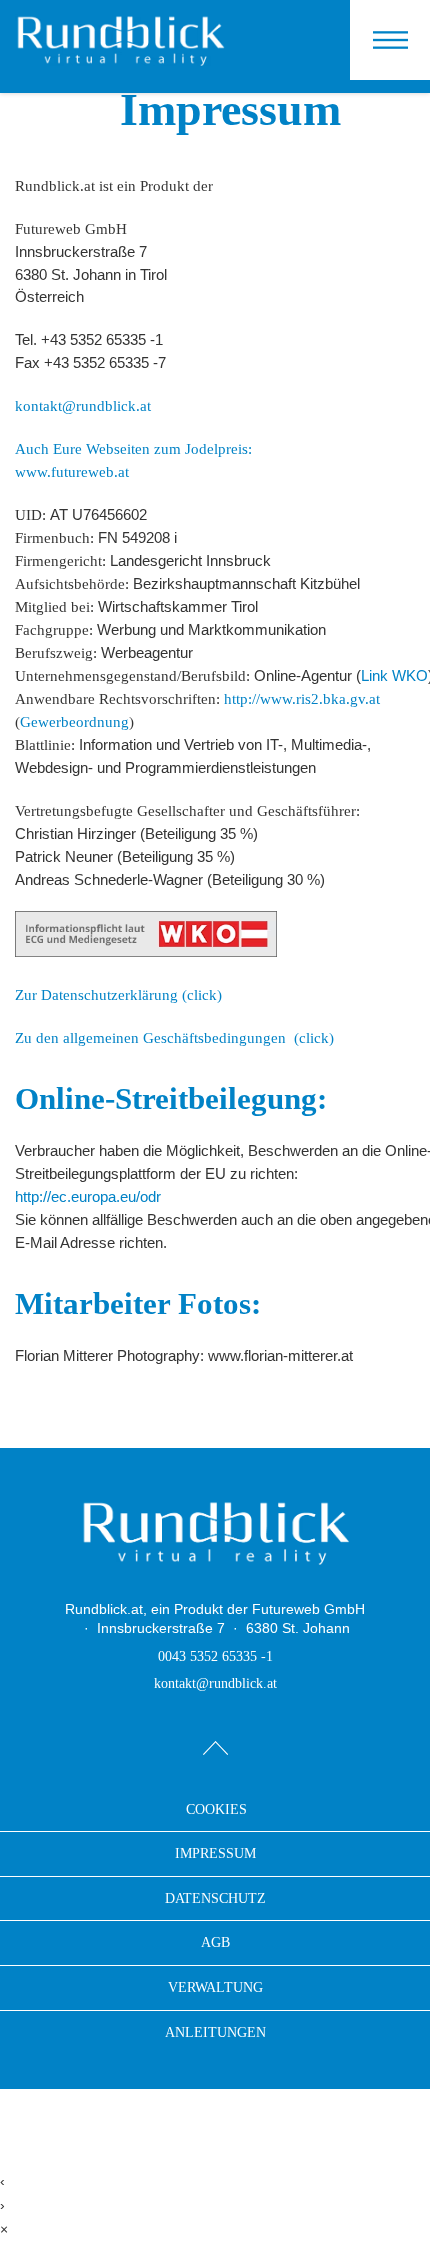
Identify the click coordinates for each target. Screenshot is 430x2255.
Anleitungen (215, 2032)
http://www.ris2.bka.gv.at (302, 698)
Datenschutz (215, 1898)
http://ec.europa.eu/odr (88, 1196)
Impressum (215, 1853)
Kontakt (397, 26)
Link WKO (394, 675)
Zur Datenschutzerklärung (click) (118, 994)
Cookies (216, 1810)
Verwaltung (215, 1987)
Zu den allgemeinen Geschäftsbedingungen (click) (174, 1037)
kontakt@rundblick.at (83, 405)
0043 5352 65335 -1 (215, 1656)
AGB (215, 1942)
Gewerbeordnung (74, 721)
